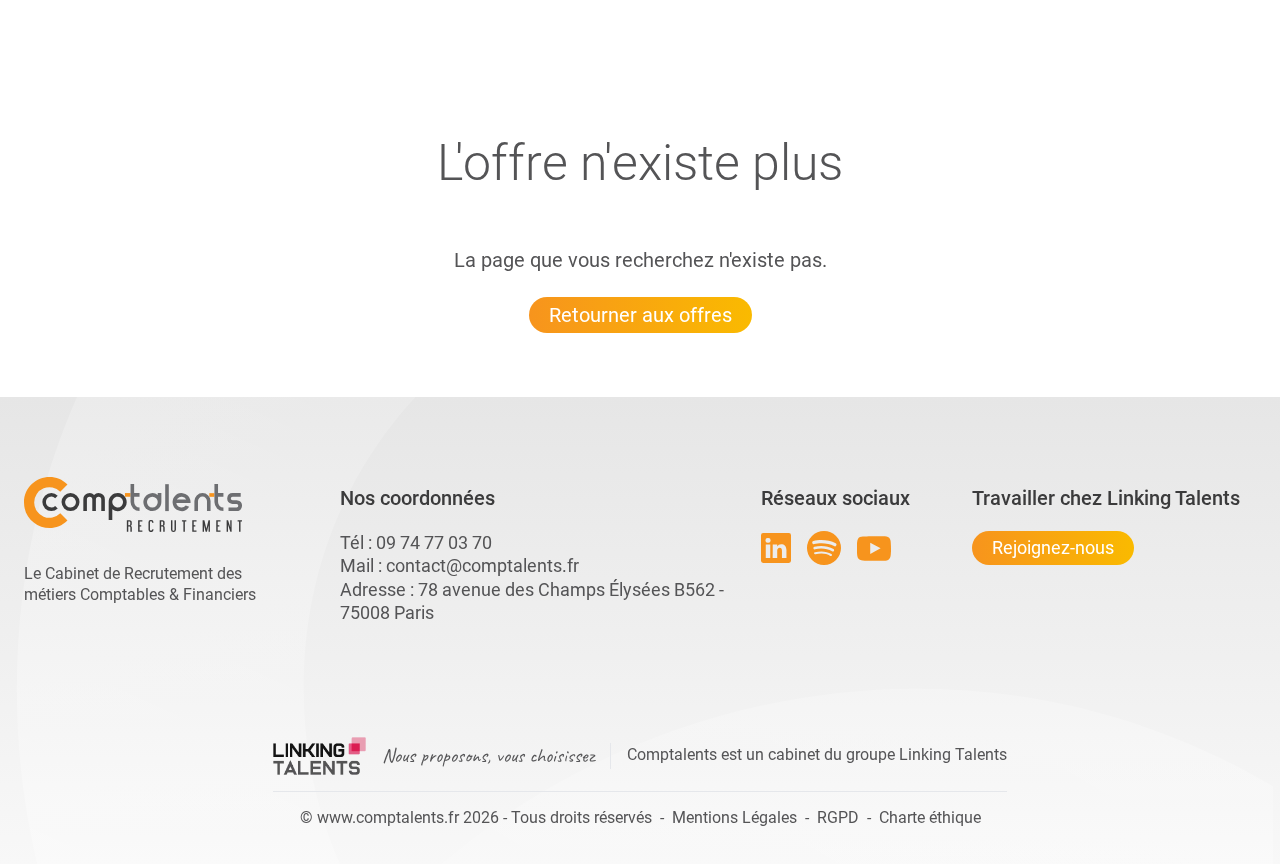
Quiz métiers (729, 17)
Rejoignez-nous (1053, 547)
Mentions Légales (734, 817)
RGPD (838, 817)
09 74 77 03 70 (434, 542)
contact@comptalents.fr (482, 565)
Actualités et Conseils (299, 17)
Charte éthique (930, 817)
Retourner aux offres (640, 315)
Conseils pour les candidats (794, 17)
